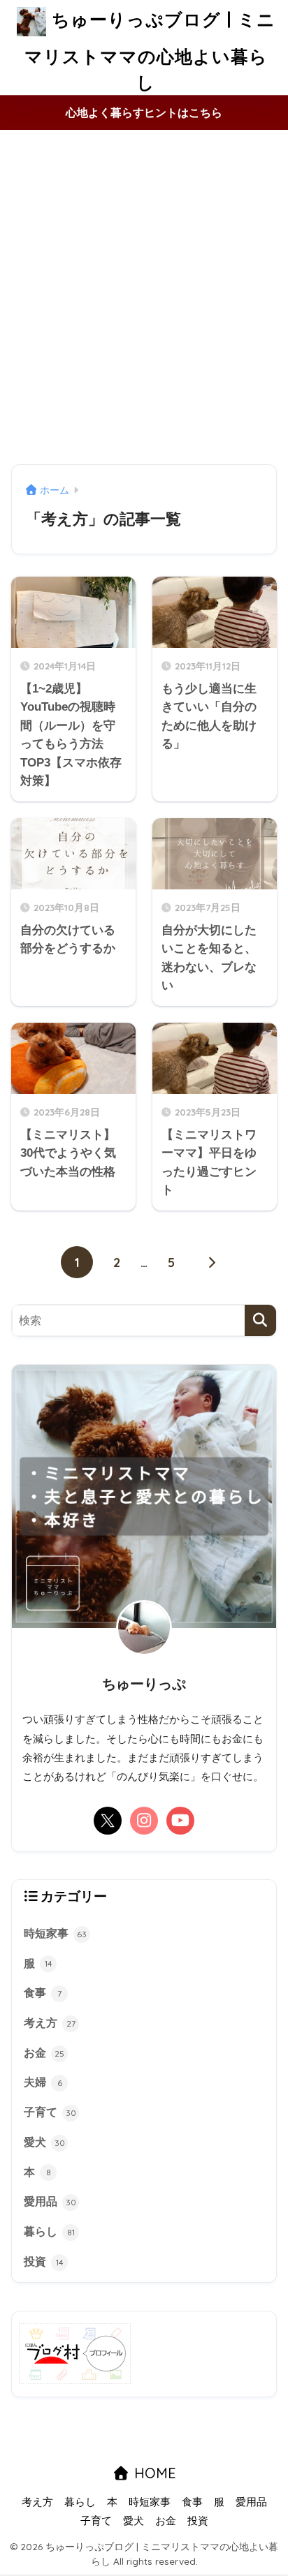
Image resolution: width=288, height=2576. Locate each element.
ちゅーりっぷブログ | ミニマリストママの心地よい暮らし (150, 51)
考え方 (50, 2023)
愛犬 (44, 2142)
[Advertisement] (144, 298)
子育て (50, 2112)
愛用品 (50, 2201)
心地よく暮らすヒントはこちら (144, 113)
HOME (153, 2473)
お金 (44, 2053)
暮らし (49, 2231)
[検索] (260, 1320)
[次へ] (211, 1262)
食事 (43, 1993)
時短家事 (55, 1933)
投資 (44, 2262)
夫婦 (43, 2082)
